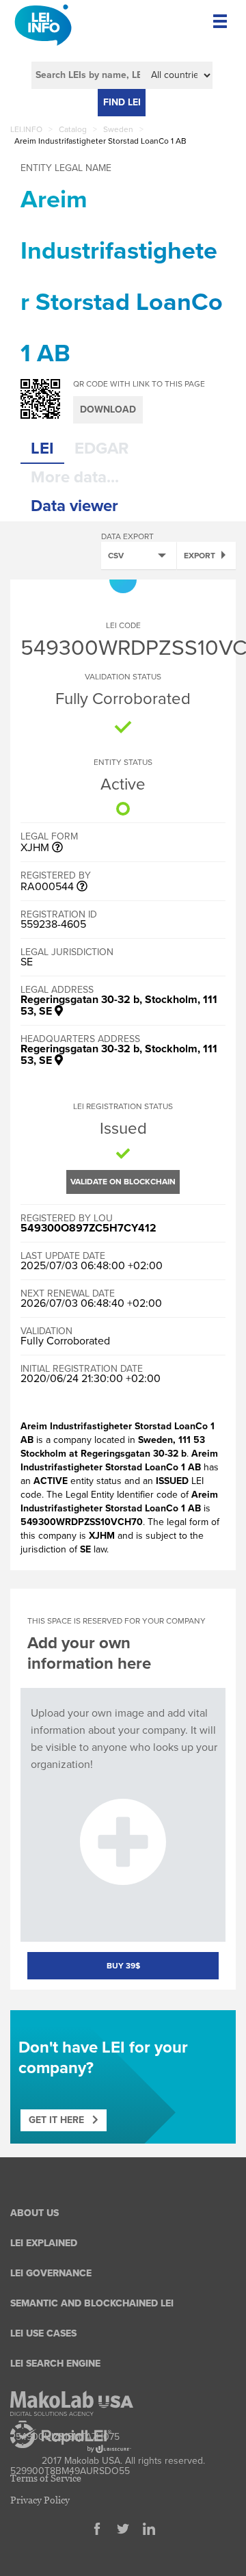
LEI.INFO (26, 129)
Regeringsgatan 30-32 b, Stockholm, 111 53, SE (119, 1005)
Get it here (60, 2120)
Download (108, 409)
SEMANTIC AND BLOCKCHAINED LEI (92, 2303)
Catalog (73, 129)
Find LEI (122, 102)
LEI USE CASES (43, 2333)
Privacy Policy (40, 2500)
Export (200, 556)
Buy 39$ (123, 1966)
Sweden (118, 129)
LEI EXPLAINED (44, 2243)
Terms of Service (46, 2478)
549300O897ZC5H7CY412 (88, 1228)
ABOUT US (35, 2213)
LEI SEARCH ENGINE (55, 2364)
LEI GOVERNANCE (51, 2273)
